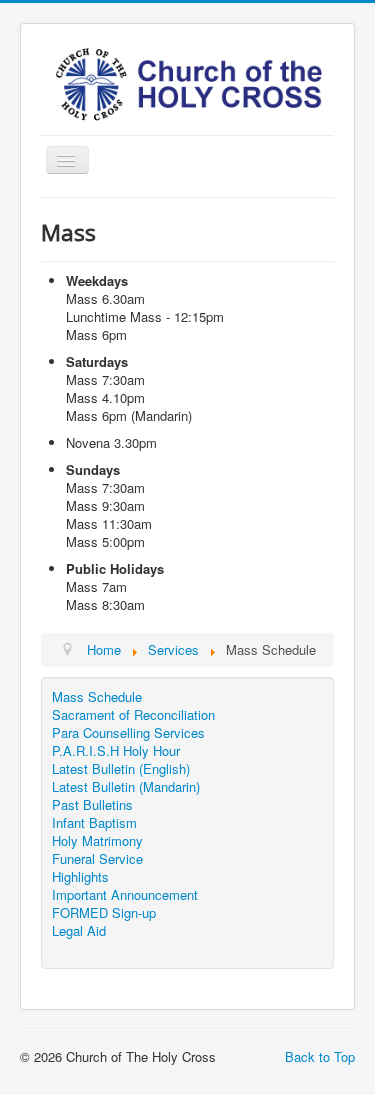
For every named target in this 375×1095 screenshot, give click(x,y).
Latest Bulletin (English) (121, 769)
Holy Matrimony (97, 841)
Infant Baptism (94, 823)
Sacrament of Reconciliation (133, 715)
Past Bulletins (92, 805)
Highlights (80, 877)
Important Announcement (125, 895)
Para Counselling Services (128, 733)
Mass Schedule (97, 697)
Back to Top (320, 1056)
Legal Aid (79, 931)
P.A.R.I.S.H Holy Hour (116, 751)
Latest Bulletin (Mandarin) (126, 787)
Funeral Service (97, 859)
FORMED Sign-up (104, 913)
